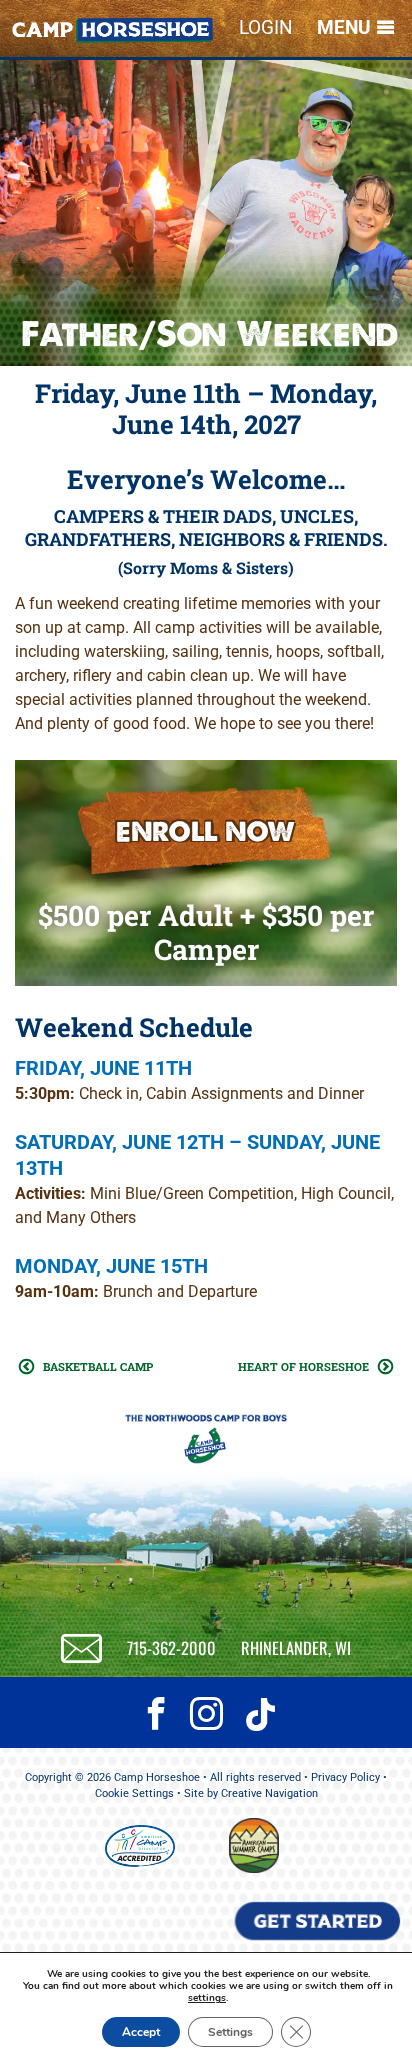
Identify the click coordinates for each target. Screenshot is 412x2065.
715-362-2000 (171, 1648)
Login (266, 27)
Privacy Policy (345, 1777)
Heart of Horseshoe (303, 1366)
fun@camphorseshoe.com (81, 1648)
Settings (230, 2032)
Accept (141, 2032)
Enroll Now (206, 831)
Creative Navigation (269, 1793)
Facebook (156, 1719)
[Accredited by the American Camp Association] (140, 1849)
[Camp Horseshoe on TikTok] (256, 1723)
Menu (344, 27)
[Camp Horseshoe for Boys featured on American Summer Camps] (254, 1869)
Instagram (206, 1719)
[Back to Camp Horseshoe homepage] (113, 33)
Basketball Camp (98, 1366)
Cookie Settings (134, 1793)
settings (207, 1998)
